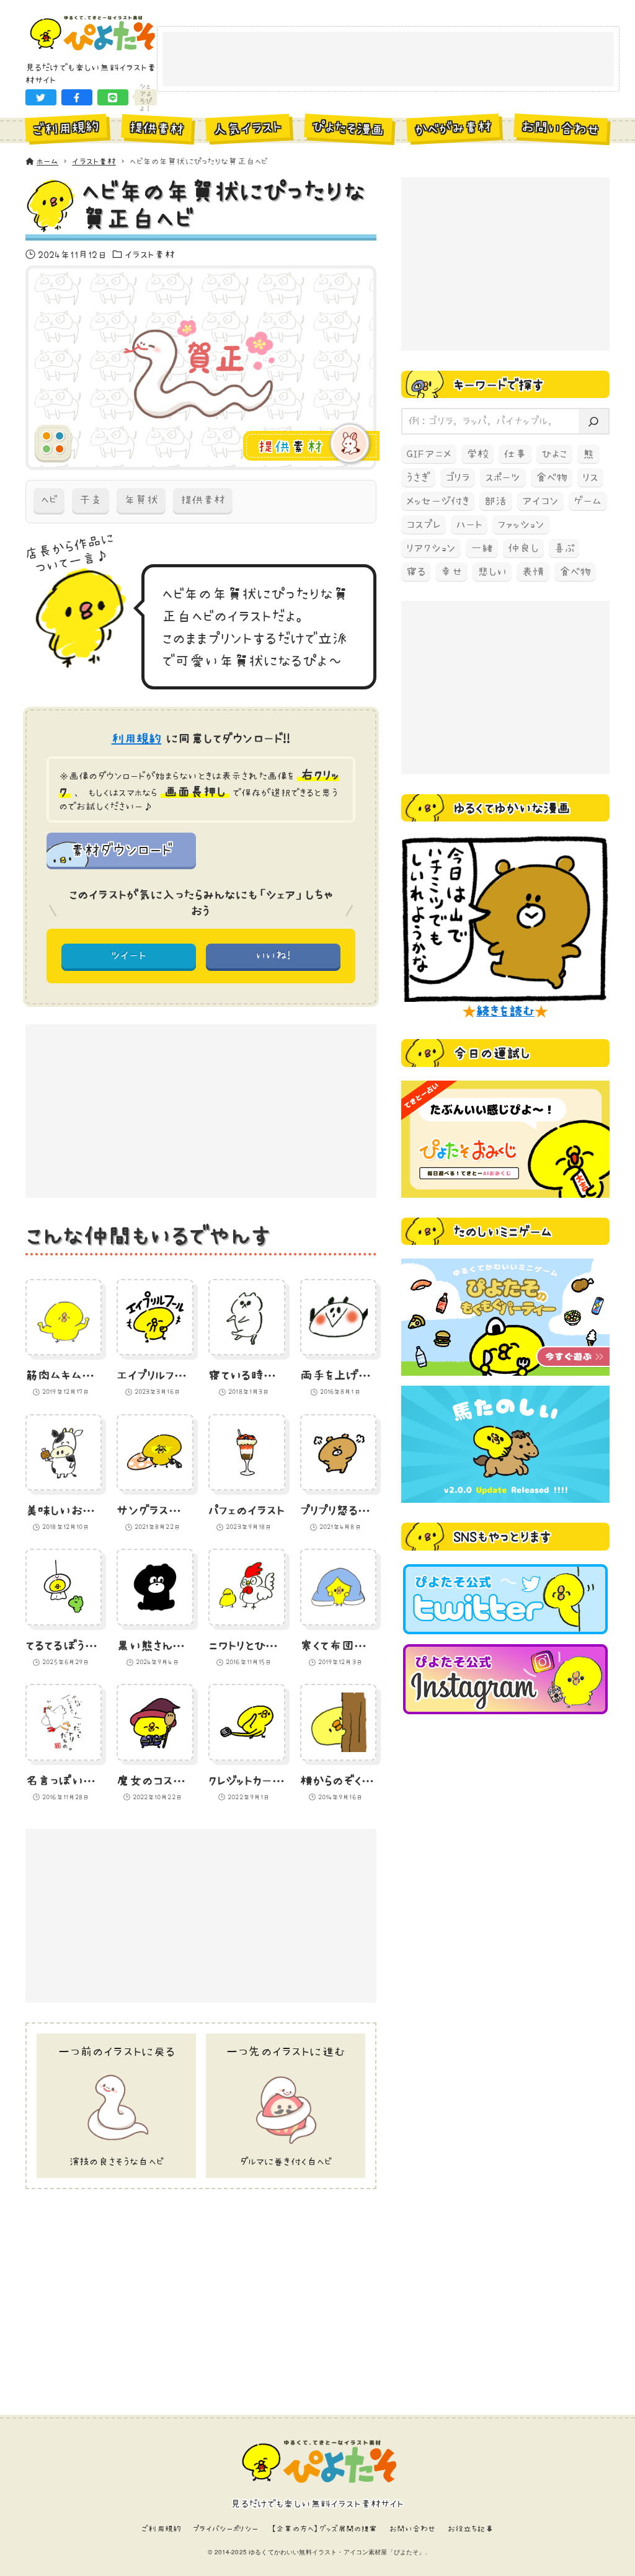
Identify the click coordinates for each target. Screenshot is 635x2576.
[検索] (593, 421)
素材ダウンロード (121, 849)
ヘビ (49, 500)
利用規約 (137, 738)
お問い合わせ (413, 2529)
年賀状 (141, 500)
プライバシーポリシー (226, 2529)
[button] (41, 97)
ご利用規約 (161, 2529)
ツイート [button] (129, 955)
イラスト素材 (150, 254)
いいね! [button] (273, 955)
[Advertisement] (388, 60)
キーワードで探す (499, 384)
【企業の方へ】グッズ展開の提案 (324, 2529)
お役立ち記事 (471, 2529)
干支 (91, 500)
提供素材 (203, 500)
